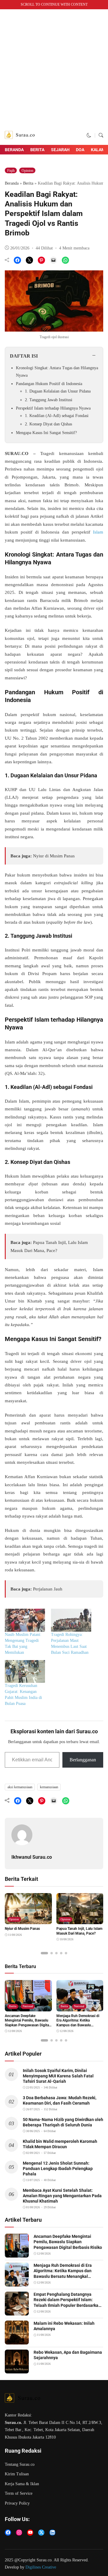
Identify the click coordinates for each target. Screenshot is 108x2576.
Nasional (28, 2006)
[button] (89, 135)
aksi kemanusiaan (20, 1787)
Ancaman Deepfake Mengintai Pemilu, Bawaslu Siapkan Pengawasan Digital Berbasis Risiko (68, 2242)
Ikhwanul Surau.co (32, 1857)
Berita (37, 150)
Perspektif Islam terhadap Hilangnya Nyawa (53, 408)
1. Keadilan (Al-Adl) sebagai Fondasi (57, 416)
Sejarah (60, 150)
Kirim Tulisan (17, 2474)
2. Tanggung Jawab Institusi (49, 400)
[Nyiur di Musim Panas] (28, 1920)
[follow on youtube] (30, 2533)
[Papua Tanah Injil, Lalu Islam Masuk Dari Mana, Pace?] (80, 1920)
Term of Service (19, 2493)
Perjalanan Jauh (48, 1589)
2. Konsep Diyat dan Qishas (48, 424)
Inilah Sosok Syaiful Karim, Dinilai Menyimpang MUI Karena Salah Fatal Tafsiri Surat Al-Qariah (58, 2076)
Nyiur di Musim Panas (54, 856)
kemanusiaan (49, 1787)
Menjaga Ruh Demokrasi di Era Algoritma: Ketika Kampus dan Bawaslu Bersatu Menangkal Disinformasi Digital (78, 2025)
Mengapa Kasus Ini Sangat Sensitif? (46, 433)
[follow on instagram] (19, 2533)
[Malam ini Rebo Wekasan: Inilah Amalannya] (17, 2341)
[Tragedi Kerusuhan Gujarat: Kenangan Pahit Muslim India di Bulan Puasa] (25, 1672)
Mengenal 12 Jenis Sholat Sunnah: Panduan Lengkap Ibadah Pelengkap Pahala (58, 2169)
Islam (98, 532)
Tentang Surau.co (20, 2464)
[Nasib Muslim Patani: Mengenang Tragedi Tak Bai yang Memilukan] (25, 1620)
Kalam (98, 150)
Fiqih (11, 171)
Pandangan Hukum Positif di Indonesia (49, 384)
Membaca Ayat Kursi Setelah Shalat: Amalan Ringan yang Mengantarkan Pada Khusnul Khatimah (62, 2196)
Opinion (27, 171)
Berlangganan (83, 1760)
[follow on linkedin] (52, 2533)
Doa (80, 150)
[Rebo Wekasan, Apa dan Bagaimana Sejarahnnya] (17, 2370)
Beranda (14, 150)
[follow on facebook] (8, 2533)
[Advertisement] (54, 69)
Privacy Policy (17, 2503)
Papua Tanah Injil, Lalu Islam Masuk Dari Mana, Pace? (79, 1931)
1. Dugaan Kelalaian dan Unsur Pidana (58, 391)
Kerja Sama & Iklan (22, 2484)
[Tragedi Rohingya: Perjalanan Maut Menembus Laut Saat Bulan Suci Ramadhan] (71, 1620)
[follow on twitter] (41, 2533)
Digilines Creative (41, 2567)
